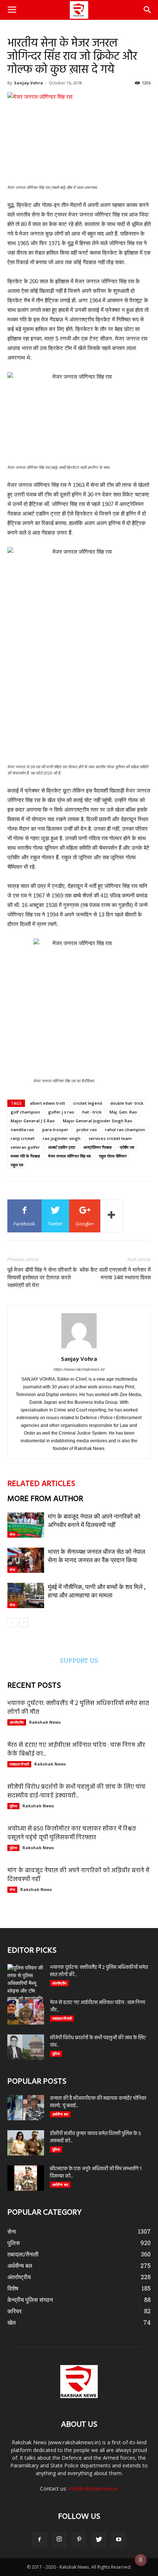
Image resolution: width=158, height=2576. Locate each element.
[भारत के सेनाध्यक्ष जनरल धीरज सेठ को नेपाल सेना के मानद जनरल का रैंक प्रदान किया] (26, 1560)
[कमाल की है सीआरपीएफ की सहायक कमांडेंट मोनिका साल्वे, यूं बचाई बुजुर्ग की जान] (26, 2108)
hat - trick (92, 1112)
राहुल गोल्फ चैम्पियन (113, 1156)
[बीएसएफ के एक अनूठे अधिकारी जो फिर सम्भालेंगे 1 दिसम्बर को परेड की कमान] (26, 2178)
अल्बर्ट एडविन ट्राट (62, 1147)
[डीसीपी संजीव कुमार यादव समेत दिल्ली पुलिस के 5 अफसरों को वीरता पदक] (26, 2143)
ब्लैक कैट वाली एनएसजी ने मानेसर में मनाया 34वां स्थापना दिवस (115, 1274)
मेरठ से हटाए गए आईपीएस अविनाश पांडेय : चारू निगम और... (98, 2006)
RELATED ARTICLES (41, 1484)
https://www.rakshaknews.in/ (79, 1369)
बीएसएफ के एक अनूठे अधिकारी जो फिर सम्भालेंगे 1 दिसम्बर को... (96, 2173)
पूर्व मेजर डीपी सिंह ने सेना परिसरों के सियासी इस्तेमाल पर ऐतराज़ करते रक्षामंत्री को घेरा (42, 1278)
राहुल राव (17, 1165)
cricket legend (88, 1103)
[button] (148, 10)
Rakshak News (45, 1722)
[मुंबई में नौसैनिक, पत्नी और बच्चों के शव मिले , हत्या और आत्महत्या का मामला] (26, 1595)
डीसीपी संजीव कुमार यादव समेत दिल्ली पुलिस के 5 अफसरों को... (96, 2137)
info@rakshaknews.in (93, 2488)
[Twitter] (99, 2540)
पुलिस (13, 1806)
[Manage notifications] (141, 2560)
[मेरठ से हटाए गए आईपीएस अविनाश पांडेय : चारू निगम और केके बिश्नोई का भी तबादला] (26, 2012)
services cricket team (110, 1138)
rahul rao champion (125, 1129)
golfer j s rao (61, 1112)
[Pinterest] (79, 2540)
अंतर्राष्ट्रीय (17, 1722)
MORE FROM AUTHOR (45, 1499)
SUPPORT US (79, 1660)
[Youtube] (119, 2540)
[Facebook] (39, 2540)
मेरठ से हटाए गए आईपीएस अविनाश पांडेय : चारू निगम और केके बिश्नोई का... (76, 1750)
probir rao (87, 1129)
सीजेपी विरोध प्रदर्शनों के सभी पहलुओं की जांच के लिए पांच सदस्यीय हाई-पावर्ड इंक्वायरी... (76, 1791)
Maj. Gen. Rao (123, 1112)
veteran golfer (25, 1147)
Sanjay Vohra (28, 83)
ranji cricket (23, 1138)
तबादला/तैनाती (19, 1764)
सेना (12, 1534)
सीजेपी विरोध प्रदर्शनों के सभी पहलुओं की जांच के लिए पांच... (98, 2042)
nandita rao (22, 1129)
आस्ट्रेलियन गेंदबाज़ (98, 1147)
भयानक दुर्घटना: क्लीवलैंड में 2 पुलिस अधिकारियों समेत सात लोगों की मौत (78, 1708)
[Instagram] (59, 2540)
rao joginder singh (62, 1138)
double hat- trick (127, 1103)
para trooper (55, 1129)
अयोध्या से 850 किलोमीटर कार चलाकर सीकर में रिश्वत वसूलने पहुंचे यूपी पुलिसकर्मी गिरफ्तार (72, 1833)
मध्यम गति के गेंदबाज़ (25, 1156)
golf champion (25, 1112)
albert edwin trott (47, 1103)
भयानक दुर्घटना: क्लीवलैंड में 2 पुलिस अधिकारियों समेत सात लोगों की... (99, 1971)
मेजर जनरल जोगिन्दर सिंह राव (69, 1156)
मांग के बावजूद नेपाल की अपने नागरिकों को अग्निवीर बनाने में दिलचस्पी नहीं (78, 1875)
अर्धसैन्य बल (60, 2114)
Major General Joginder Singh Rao (98, 1121)
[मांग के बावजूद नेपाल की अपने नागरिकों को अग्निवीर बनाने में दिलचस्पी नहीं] (26, 1525)
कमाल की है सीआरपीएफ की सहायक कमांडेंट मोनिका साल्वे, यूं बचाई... (98, 2102)
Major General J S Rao (33, 1121)
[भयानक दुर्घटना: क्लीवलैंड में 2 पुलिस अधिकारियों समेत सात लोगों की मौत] (26, 1983)
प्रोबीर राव (127, 1147)
